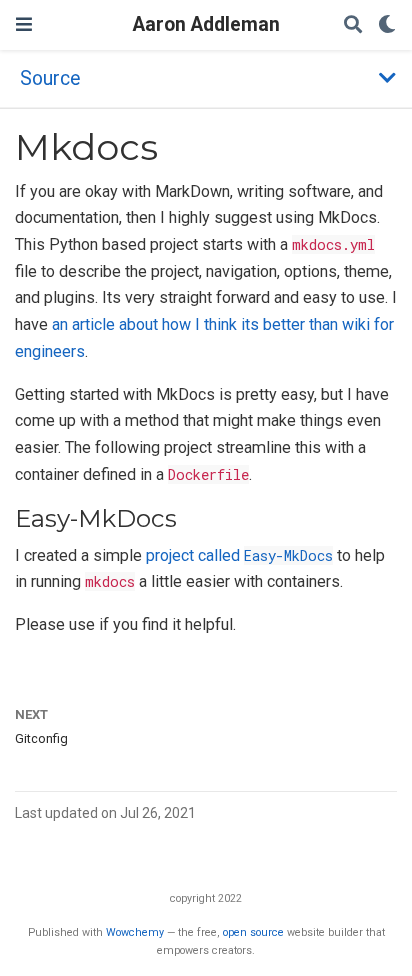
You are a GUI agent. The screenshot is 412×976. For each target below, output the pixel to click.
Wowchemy (135, 932)
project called (239, 555)
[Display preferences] (387, 25)
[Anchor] (189, 516)
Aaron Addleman (206, 24)
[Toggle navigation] (24, 24)
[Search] (353, 25)
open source (253, 932)
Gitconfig (41, 738)
